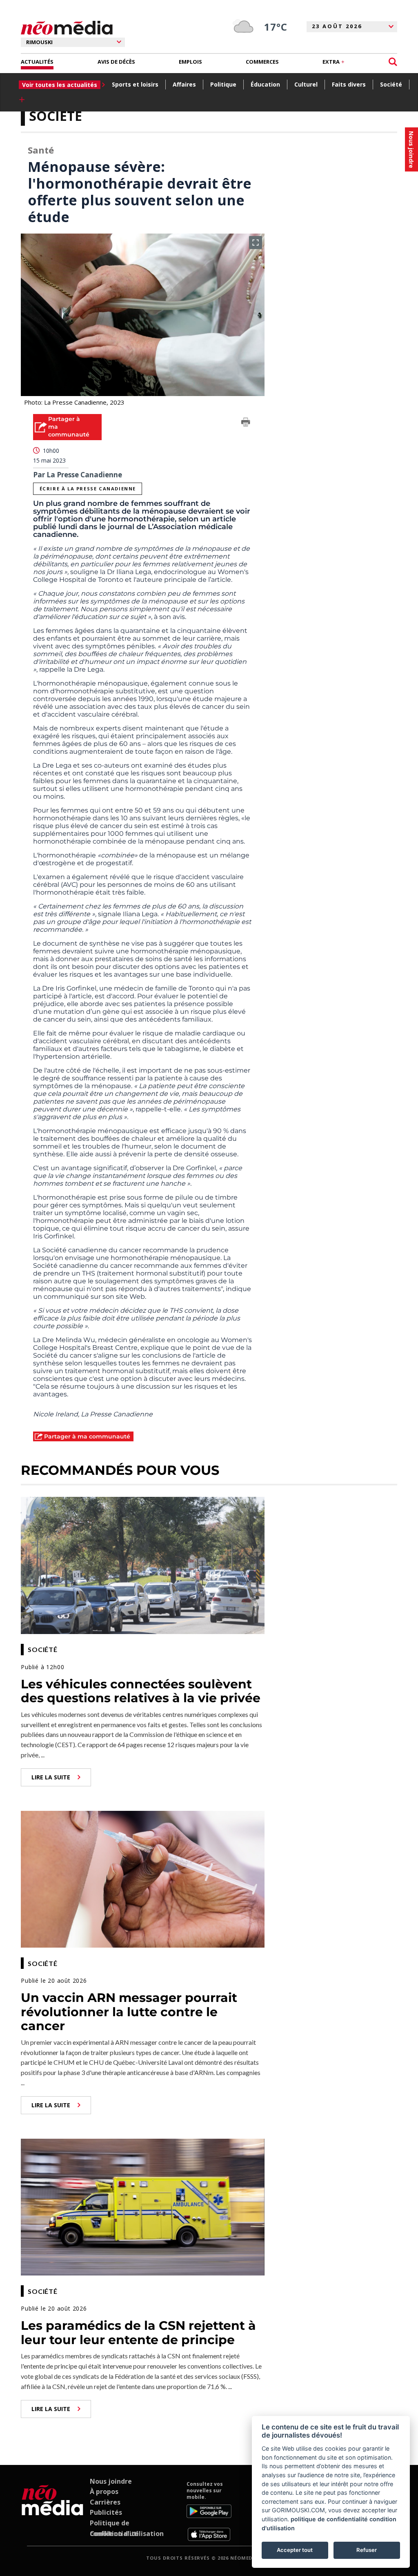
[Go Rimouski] (52, 2511)
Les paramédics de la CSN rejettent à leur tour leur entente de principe (138, 2333)
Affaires (184, 84)
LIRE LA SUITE (51, 1777)
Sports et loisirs (135, 84)
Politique (223, 84)
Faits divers (349, 84)
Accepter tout (295, 2550)
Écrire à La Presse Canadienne (88, 489)
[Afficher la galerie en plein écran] (256, 243)
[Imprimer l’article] (246, 423)
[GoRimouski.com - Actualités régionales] (67, 28)
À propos (104, 2491)
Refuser (367, 2550)
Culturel (306, 84)
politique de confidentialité (329, 2519)
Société (391, 84)
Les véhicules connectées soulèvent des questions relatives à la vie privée (141, 1691)
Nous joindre (111, 2481)
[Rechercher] (393, 62)
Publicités (106, 2512)
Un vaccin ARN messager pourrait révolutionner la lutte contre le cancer (129, 2012)
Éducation (265, 84)
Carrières (105, 2502)
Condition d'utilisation (127, 2534)
